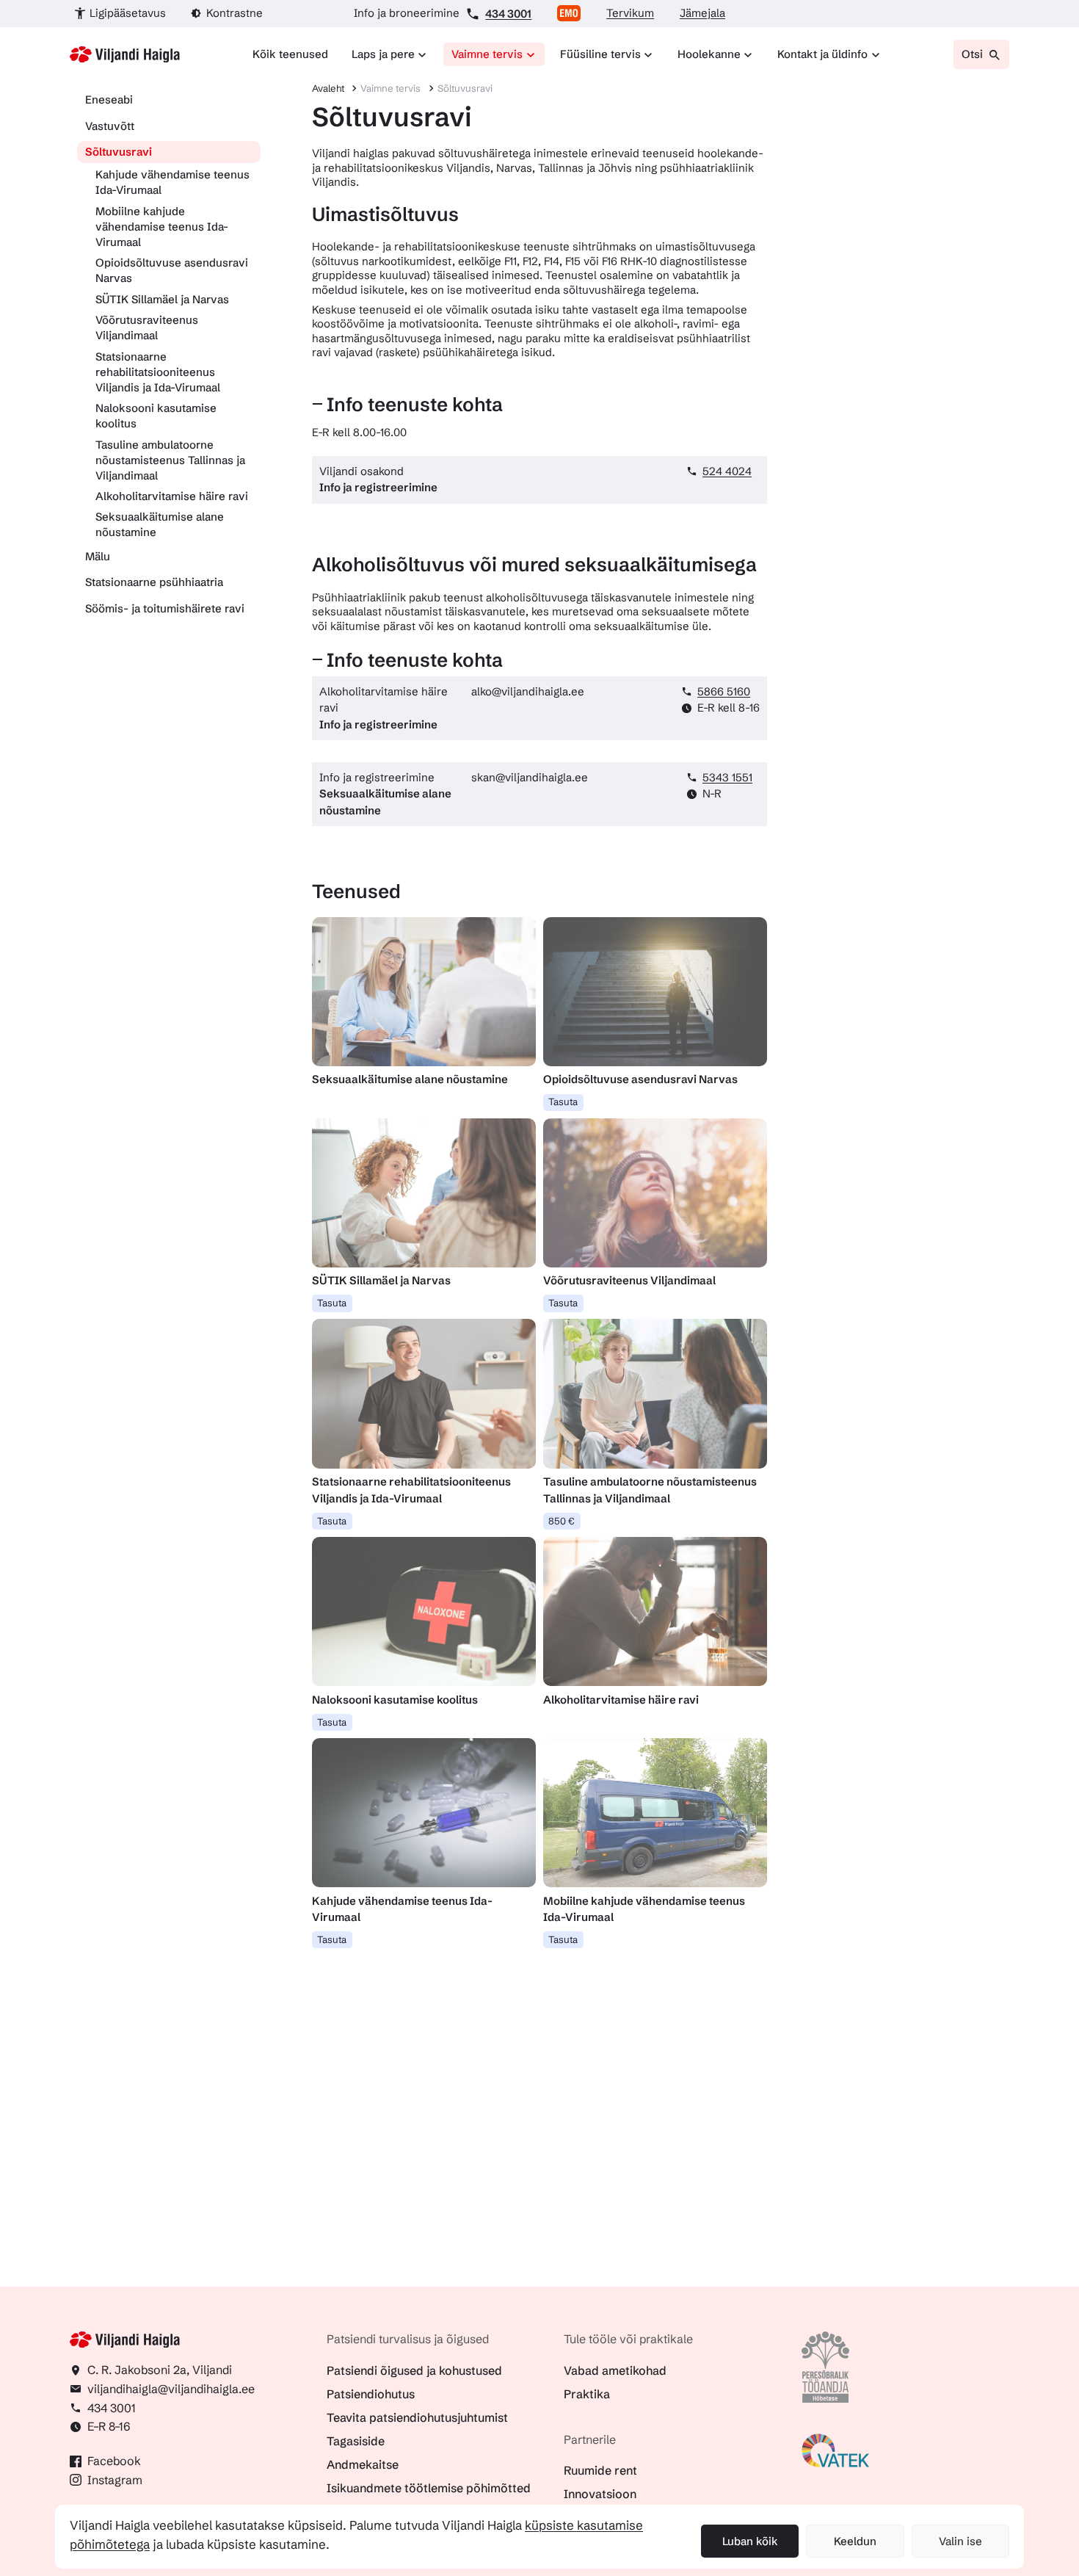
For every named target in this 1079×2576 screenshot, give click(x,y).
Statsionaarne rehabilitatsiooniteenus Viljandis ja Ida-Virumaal (158, 372)
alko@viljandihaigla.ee (528, 691)
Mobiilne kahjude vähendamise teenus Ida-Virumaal (162, 227)
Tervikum (630, 13)
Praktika (587, 2394)
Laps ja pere (383, 54)
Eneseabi (109, 100)
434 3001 (508, 14)
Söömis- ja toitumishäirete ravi (165, 608)
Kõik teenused (290, 54)
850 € (562, 1521)
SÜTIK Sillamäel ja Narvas (162, 299)
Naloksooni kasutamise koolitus (156, 416)
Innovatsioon (600, 2494)
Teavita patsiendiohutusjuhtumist (417, 2417)
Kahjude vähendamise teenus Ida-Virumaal (172, 182)
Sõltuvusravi (119, 152)
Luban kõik (750, 2541)
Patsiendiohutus (371, 2394)
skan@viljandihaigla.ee (530, 777)
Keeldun (855, 2541)
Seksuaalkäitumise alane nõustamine (160, 524)
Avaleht (328, 88)
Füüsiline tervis (600, 54)
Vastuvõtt (110, 126)
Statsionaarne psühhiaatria (154, 582)
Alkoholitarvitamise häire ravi (172, 496)
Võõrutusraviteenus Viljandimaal (147, 328)
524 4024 (727, 471)
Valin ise (960, 2541)
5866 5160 (724, 691)
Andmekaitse (363, 2464)
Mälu (98, 556)
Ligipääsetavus (128, 13)
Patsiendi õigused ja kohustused (414, 2370)
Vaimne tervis (487, 54)
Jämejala (702, 13)
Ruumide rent (600, 2470)
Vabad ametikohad (615, 2370)
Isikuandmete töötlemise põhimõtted (429, 2488)
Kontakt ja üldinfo (822, 54)
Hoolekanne (709, 54)
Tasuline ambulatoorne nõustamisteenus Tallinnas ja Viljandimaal (170, 460)
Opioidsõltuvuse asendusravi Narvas (172, 270)
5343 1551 (727, 777)
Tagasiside (356, 2441)
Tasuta (563, 1101)
